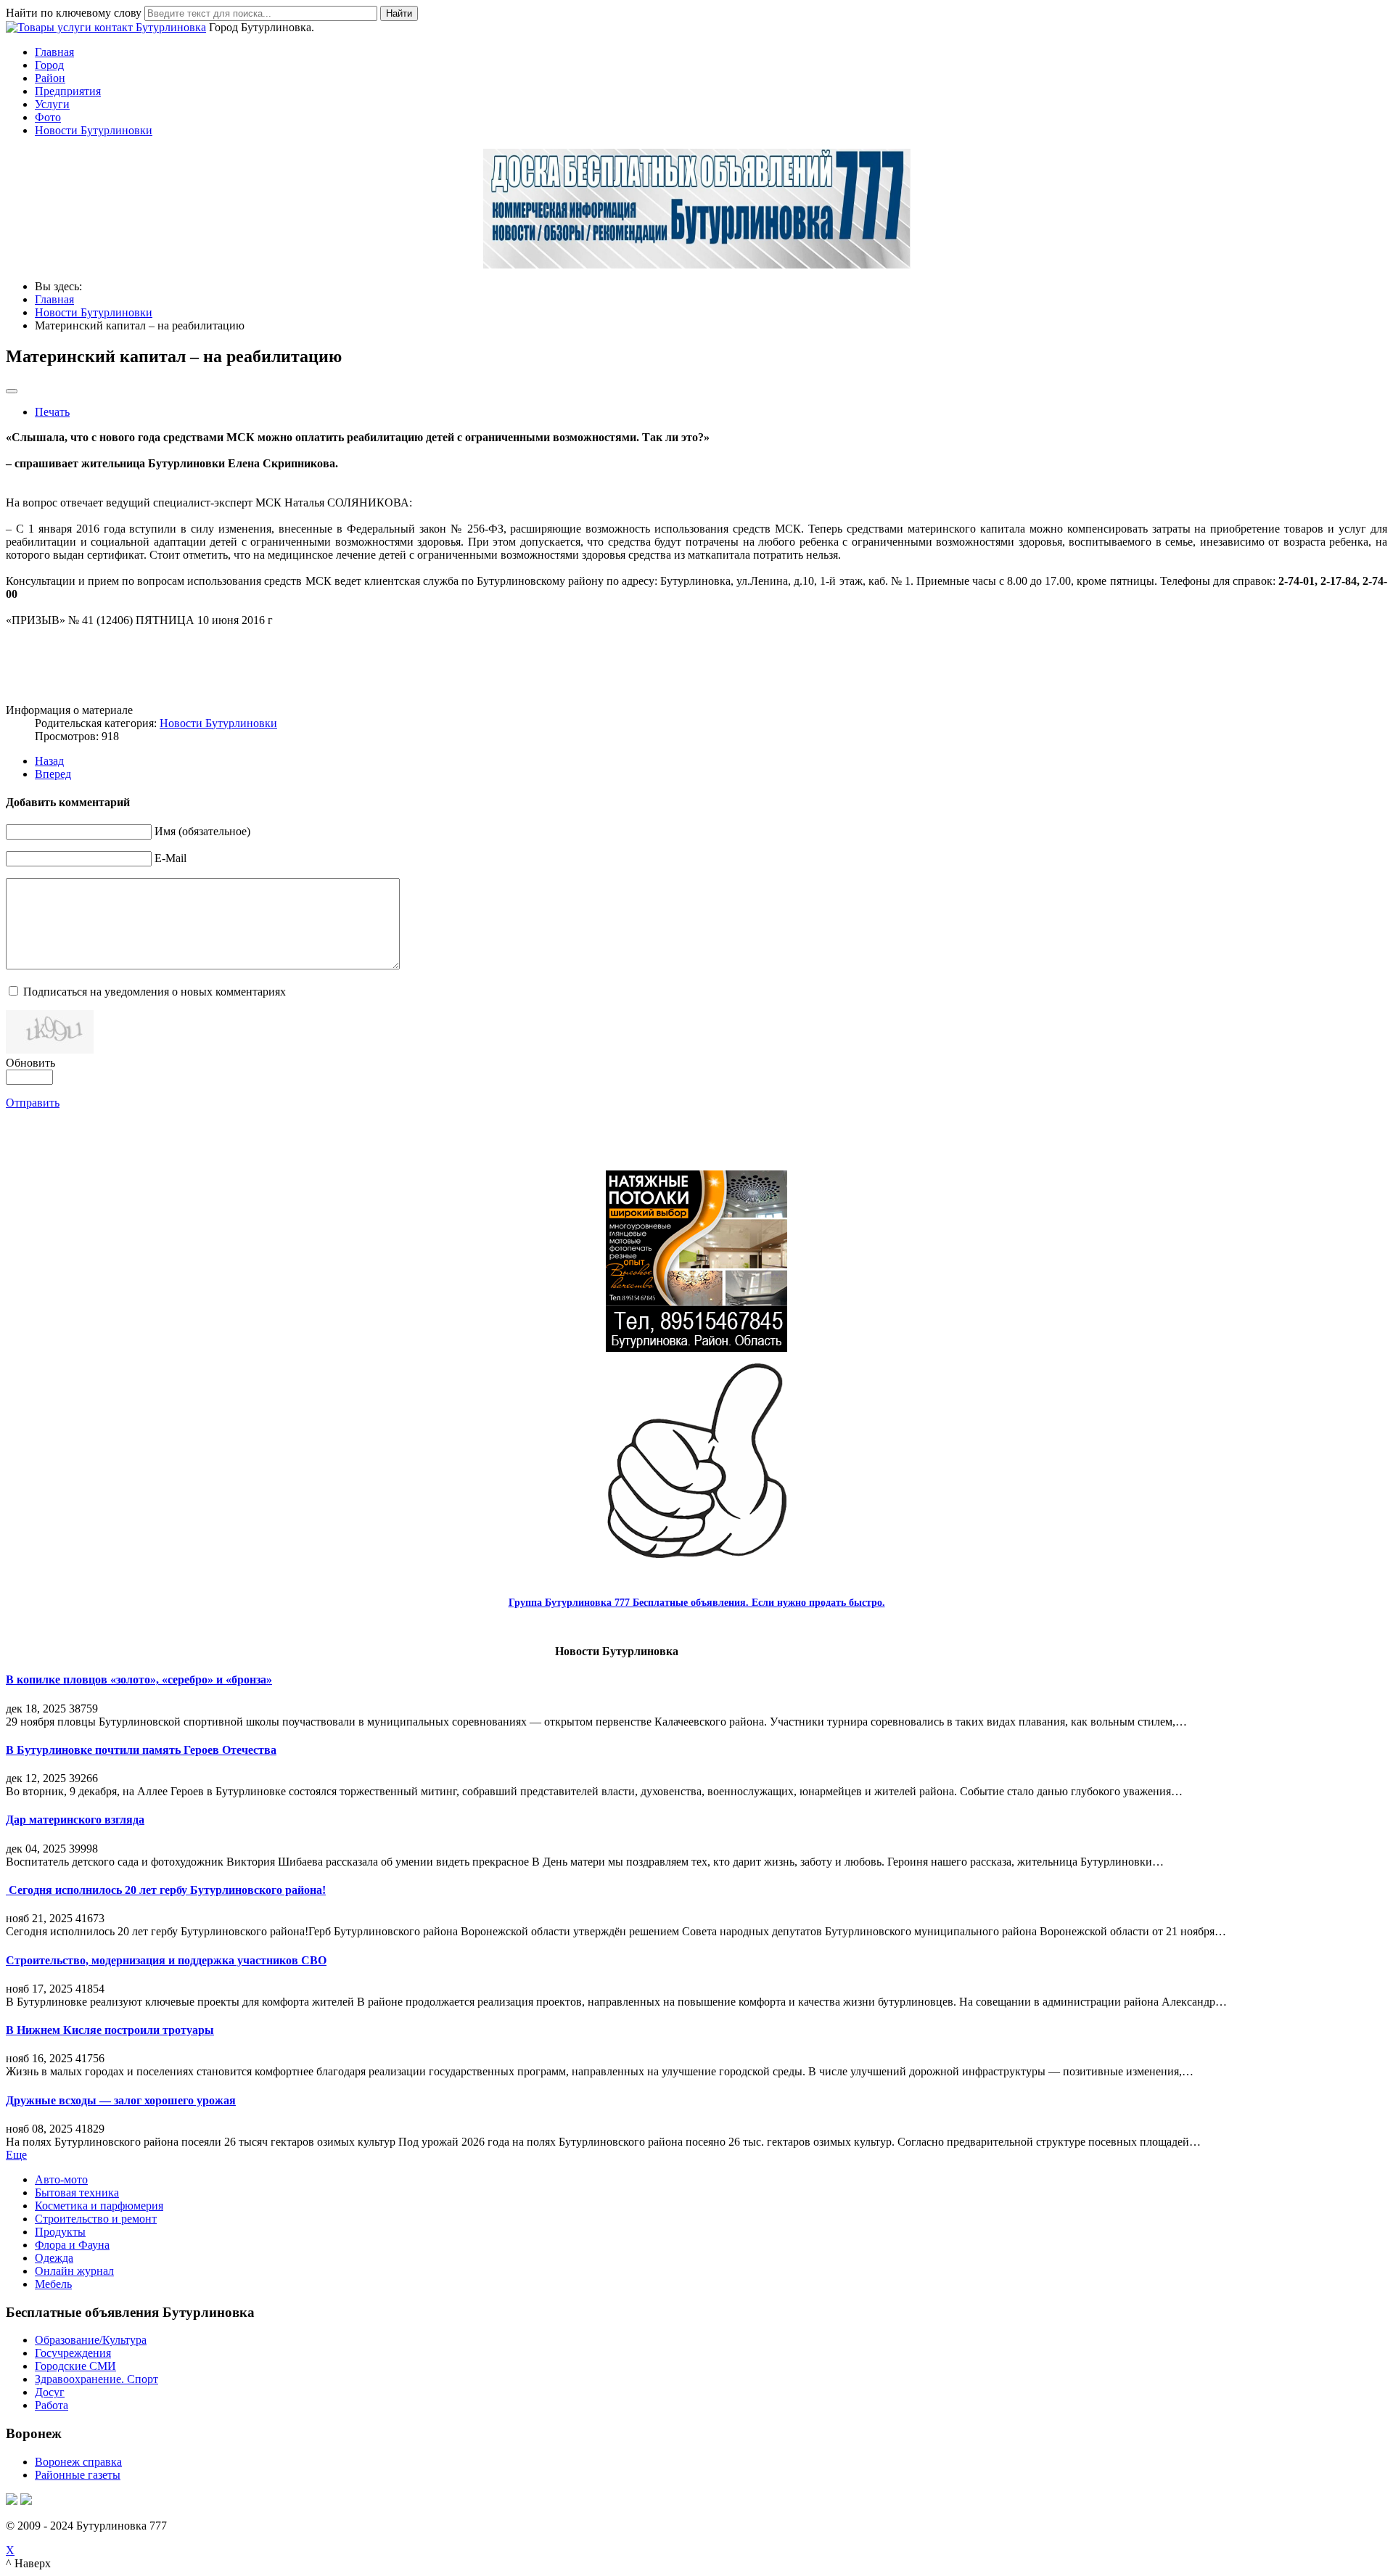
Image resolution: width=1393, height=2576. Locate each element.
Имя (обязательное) (202, 831)
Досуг (50, 2392)
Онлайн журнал (74, 2271)
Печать (52, 412)
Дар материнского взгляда (75, 1820)
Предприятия (68, 91)
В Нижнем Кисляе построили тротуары (110, 2030)
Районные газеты (78, 2475)
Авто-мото (61, 2179)
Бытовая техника (77, 2193)
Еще (16, 2155)
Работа (52, 2405)
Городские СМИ (75, 2366)
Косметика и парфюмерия (99, 2206)
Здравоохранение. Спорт (96, 2379)
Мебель (53, 2284)
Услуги (52, 104)
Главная (54, 52)
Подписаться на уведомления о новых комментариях (155, 992)
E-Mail (170, 858)
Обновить (30, 1063)
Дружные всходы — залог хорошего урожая (121, 2100)
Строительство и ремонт (96, 2219)
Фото (48, 117)
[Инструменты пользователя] (12, 391)
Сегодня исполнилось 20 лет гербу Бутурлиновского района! (166, 1890)
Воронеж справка (78, 2462)
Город (49, 65)
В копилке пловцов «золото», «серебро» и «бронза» (139, 1679)
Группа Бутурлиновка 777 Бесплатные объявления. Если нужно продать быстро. (697, 1603)
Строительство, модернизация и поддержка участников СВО (166, 1960)
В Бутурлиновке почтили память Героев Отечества (141, 1750)
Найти (399, 13)
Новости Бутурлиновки (94, 130)
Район (50, 78)
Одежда (54, 2258)
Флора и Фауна (72, 2245)
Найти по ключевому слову (74, 13)
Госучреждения (73, 2353)
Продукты (60, 2232)
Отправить (33, 1103)
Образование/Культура (91, 2340)
